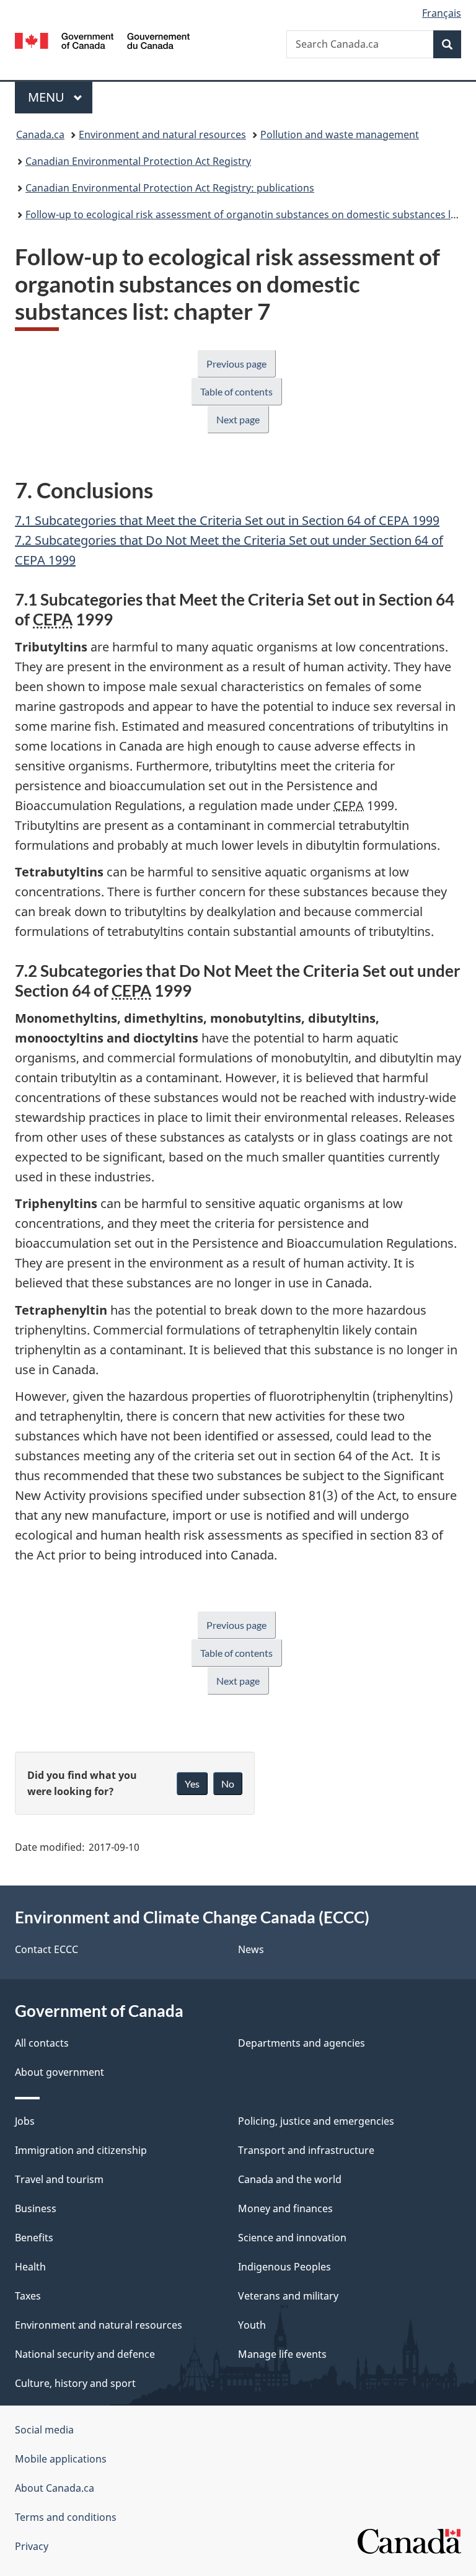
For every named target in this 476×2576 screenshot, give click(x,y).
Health (30, 2267)
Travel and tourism (59, 2179)
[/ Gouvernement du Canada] (103, 40)
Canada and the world (290, 2179)
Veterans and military (288, 2296)
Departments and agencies (302, 2043)
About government (59, 2072)
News (251, 1949)
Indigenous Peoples (284, 2267)
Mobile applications (61, 2459)
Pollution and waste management (340, 135)
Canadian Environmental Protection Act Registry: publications (170, 188)
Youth (252, 2325)
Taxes (28, 2296)
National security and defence (85, 2354)
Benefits (34, 2238)
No (228, 1784)
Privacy (32, 2546)
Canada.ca (40, 135)
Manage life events (282, 2354)
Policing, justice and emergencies (316, 2121)
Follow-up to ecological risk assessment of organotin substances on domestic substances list (244, 214)
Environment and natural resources (162, 135)
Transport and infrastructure (306, 2150)
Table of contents (236, 391)
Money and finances (285, 2208)
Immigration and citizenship (81, 2150)
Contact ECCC (46, 1949)
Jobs (25, 2121)
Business (36, 2208)
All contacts (42, 2043)
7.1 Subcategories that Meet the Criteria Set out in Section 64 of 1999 (227, 520)
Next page (238, 419)
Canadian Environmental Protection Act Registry (138, 161)
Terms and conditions (66, 2517)
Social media (44, 2430)
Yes (192, 1784)
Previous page (236, 364)
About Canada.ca (55, 2488)
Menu (48, 97)
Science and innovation (292, 2238)
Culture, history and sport (75, 2383)
